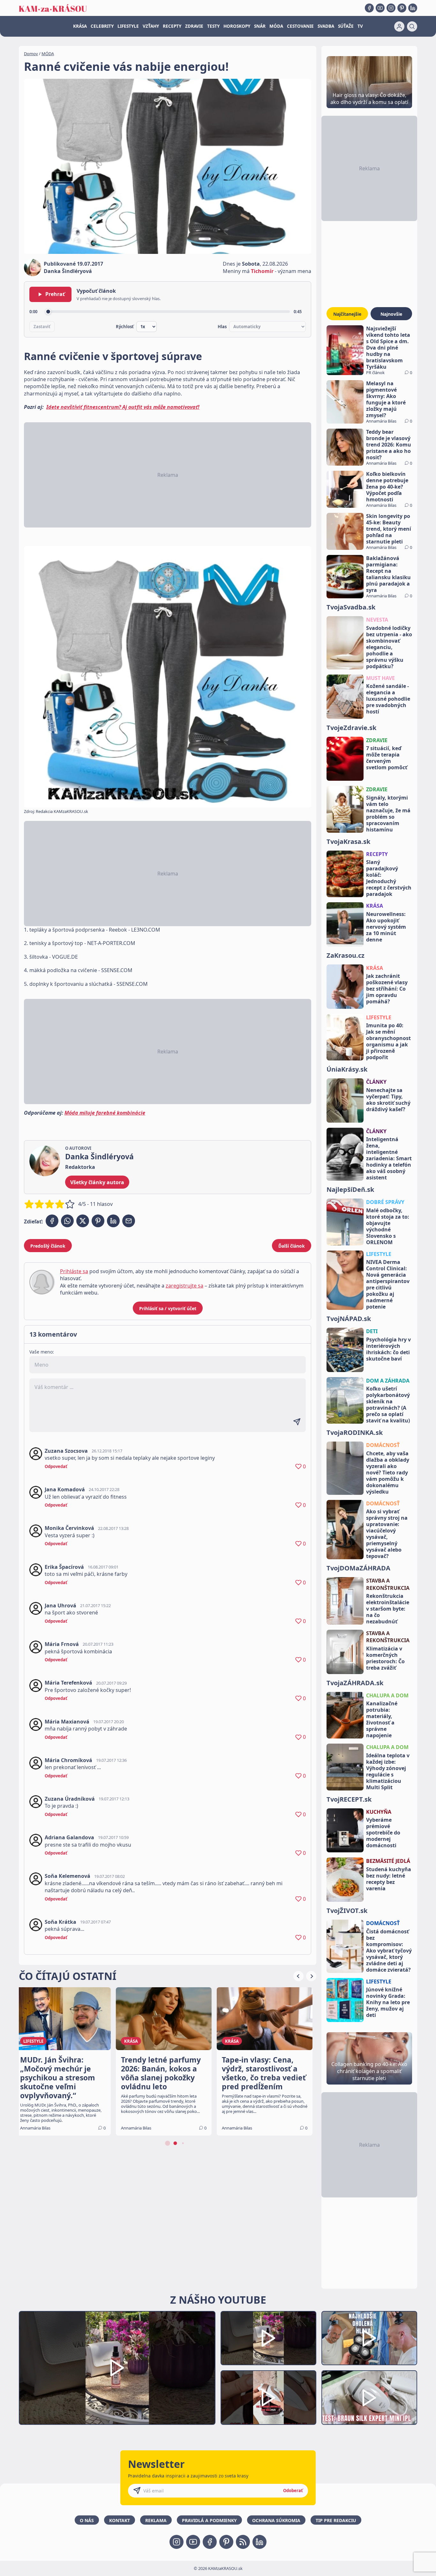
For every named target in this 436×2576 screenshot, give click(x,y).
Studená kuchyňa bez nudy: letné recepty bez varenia (389, 1879)
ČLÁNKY (376, 1082)
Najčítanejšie (347, 314)
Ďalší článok (292, 1246)
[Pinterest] (402, 8)
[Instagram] (391, 8)
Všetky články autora (97, 1182)
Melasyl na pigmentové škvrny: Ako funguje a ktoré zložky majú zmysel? (386, 399)
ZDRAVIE (194, 26)
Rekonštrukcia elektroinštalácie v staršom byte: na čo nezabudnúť (388, 1609)
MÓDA (276, 26)
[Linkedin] (413, 8)
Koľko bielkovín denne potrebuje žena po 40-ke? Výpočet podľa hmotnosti (387, 487)
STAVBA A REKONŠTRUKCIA (388, 1584)
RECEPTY (172, 26)
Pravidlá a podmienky (209, 2520)
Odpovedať (56, 1466)
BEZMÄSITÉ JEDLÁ (388, 1861)
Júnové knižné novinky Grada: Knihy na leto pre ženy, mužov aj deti (388, 2002)
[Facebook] (369, 8)
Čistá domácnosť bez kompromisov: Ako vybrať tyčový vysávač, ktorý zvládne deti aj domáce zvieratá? (389, 1951)
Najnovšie (391, 314)
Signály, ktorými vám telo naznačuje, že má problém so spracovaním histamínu (388, 814)
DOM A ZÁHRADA (388, 1381)
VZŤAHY (151, 26)
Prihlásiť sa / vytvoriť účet (168, 1308)
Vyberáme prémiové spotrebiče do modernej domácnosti (383, 1833)
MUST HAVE (380, 678)
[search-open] (412, 26)
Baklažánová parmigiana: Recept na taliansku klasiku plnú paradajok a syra (388, 574)
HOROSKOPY (237, 26)
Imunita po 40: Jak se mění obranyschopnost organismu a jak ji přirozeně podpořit (388, 1041)
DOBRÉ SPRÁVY (385, 1202)
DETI (372, 1331)
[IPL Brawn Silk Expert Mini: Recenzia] (369, 2398)
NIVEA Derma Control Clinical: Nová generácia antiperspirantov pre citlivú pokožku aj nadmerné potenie (388, 1284)
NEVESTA (377, 620)
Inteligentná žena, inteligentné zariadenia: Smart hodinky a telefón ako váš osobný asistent (389, 1158)
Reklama (156, 2520)
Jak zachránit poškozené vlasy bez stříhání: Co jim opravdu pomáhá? (387, 989)
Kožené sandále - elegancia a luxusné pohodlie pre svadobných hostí (388, 699)
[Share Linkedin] (113, 1221)
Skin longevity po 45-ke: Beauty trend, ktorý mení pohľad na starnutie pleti (389, 529)
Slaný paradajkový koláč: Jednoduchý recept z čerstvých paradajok (389, 878)
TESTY (213, 26)
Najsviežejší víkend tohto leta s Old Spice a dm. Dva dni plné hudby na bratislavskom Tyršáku (388, 348)
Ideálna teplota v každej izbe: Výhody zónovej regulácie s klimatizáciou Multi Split (388, 1771)
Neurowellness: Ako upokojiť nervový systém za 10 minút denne (386, 927)
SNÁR (260, 26)
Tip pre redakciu (336, 2520)
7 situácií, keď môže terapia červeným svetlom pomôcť (387, 758)
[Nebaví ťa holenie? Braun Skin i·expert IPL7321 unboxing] (268, 2398)
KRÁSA (80, 26)
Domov (31, 54)
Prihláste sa (74, 1271)
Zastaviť (42, 327)
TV (360, 26)
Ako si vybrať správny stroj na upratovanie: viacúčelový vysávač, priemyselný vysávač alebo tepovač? (387, 1534)
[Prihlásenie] (399, 26)
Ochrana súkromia (276, 2520)
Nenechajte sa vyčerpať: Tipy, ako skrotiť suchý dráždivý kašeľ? (388, 1100)
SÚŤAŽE (346, 26)
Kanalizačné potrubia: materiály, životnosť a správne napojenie (382, 1719)
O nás (87, 2520)
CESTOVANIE (300, 26)
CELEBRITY (102, 26)
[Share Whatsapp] (67, 1221)
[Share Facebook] (52, 1221)
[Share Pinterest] (98, 1221)
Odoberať (293, 2491)
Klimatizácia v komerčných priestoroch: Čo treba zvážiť (385, 1658)
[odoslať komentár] (297, 1422)
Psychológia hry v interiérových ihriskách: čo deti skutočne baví (388, 1349)
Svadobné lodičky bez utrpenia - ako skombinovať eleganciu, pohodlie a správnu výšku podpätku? (389, 647)
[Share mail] (129, 1221)
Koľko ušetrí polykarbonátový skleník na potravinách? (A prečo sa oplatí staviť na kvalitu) (388, 1405)
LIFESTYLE (128, 26)
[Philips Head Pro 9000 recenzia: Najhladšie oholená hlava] (369, 2338)
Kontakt (120, 2520)
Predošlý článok (48, 1246)
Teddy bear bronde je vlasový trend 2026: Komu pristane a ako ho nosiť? (389, 445)
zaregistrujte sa (184, 1286)
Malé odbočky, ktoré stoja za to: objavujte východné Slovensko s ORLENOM (388, 1226)
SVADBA (326, 26)
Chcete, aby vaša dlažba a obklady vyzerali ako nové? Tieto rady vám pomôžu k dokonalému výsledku (388, 1473)
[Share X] (83, 1221)
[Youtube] (380, 8)
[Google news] (243, 2542)
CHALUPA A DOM (387, 1695)
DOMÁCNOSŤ (383, 1445)
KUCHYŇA (379, 1812)
